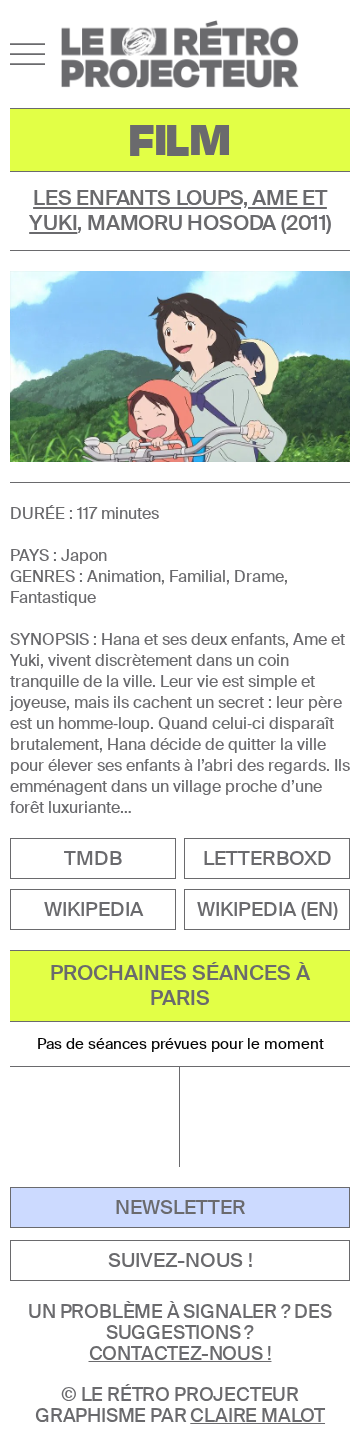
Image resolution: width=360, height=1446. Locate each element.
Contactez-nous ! (180, 1353)
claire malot (257, 1415)
